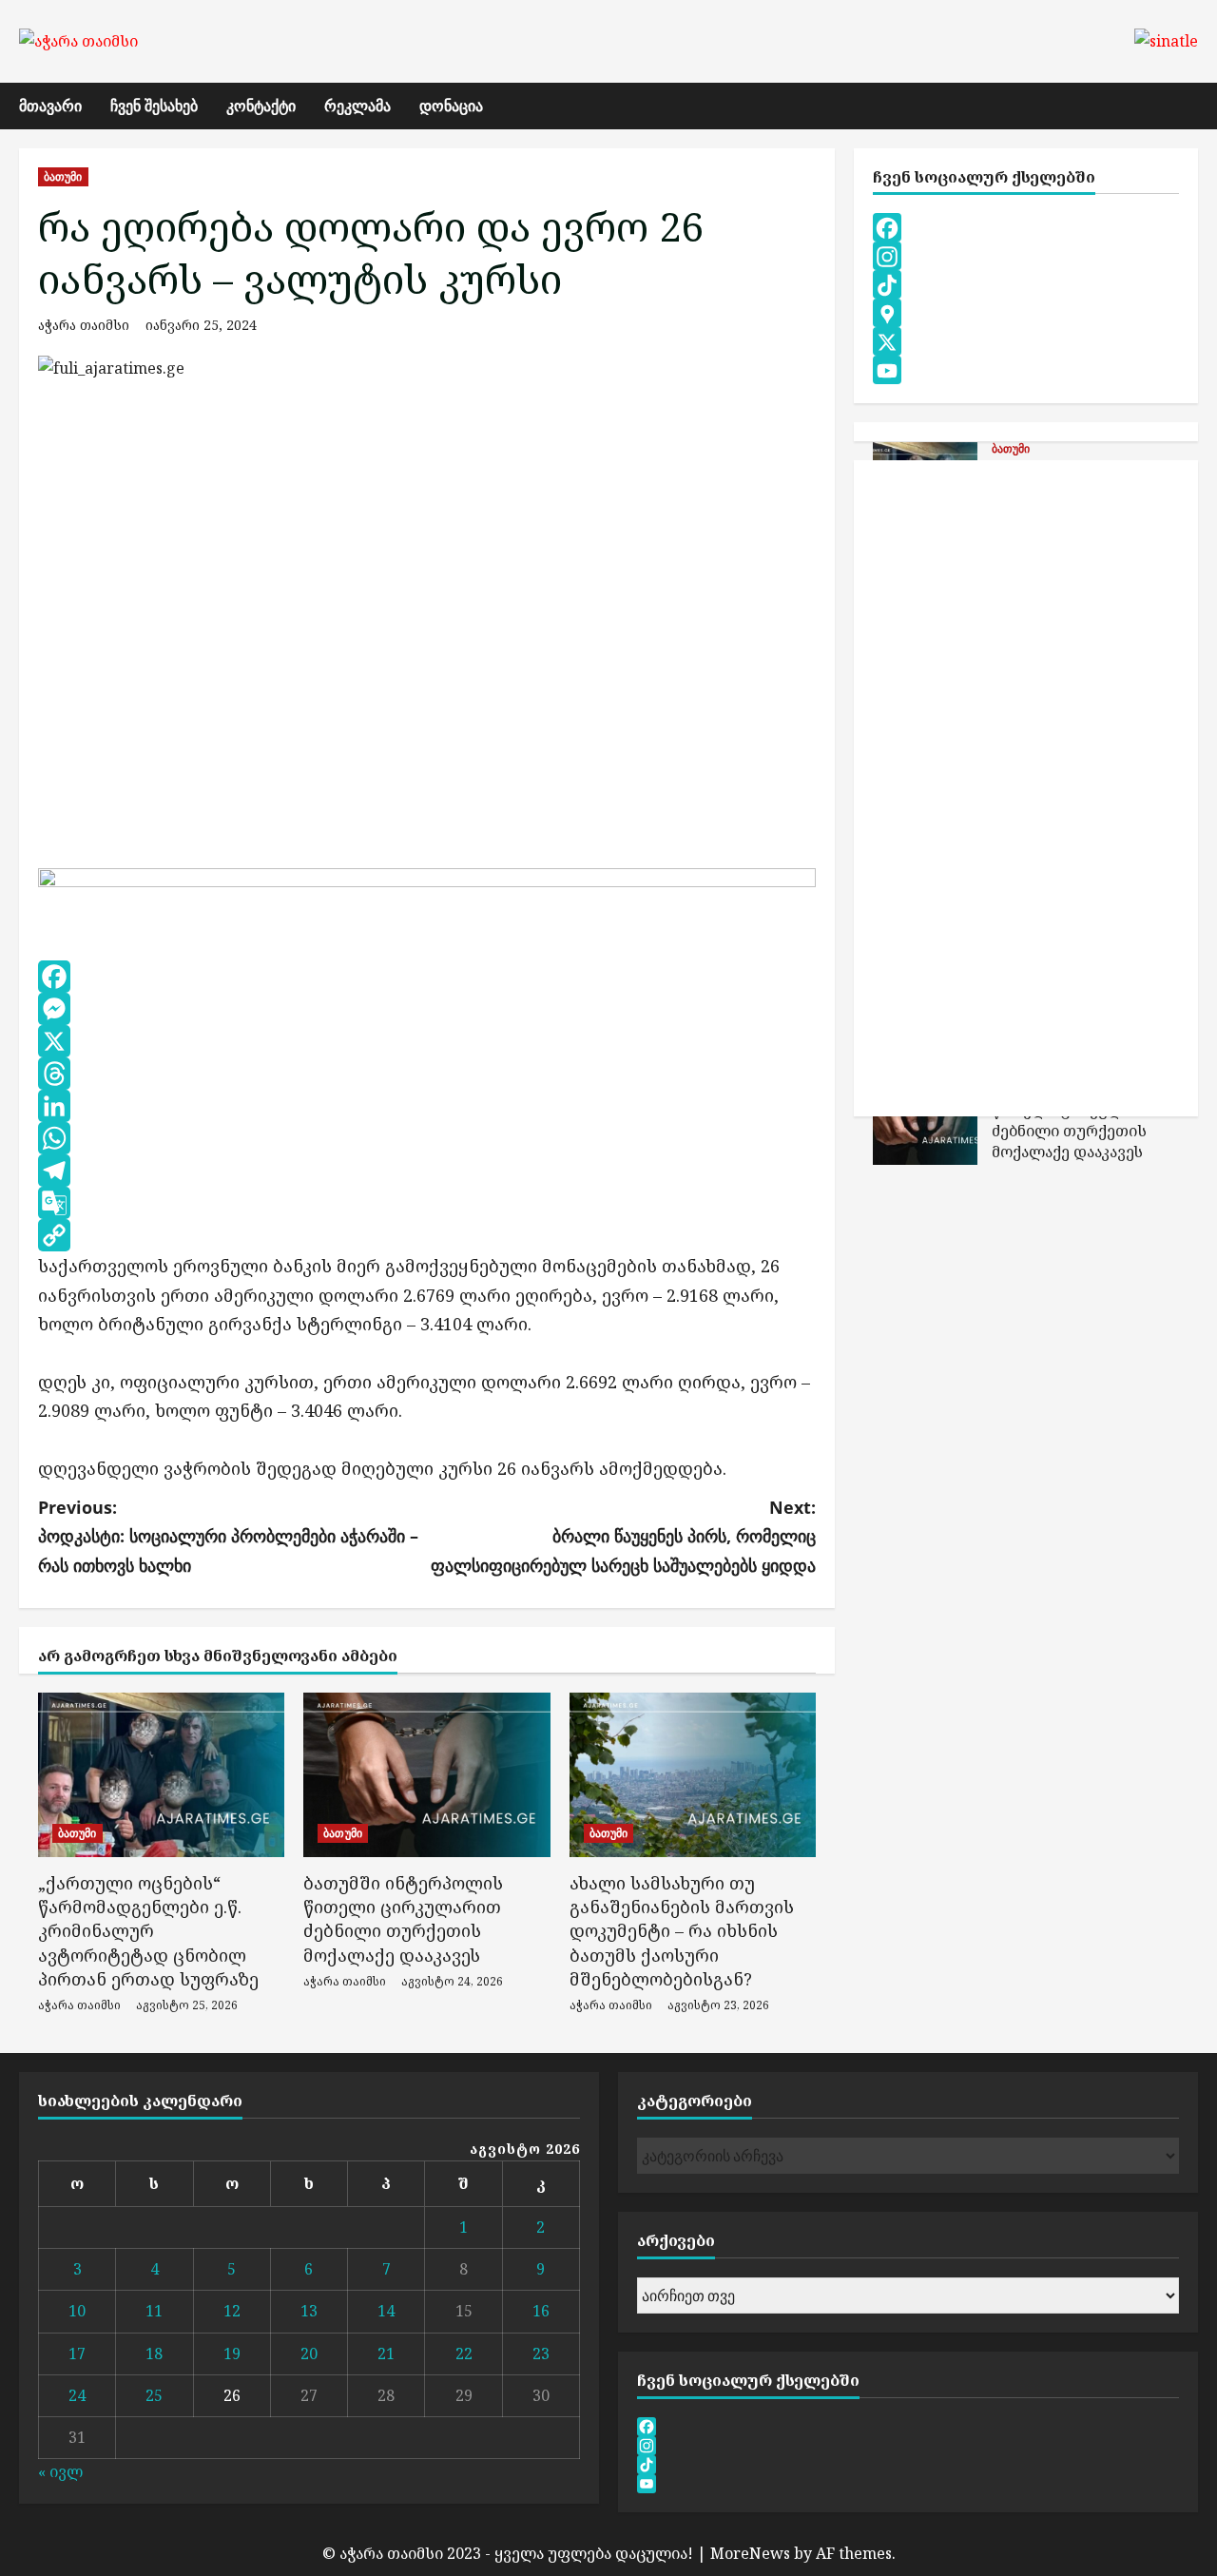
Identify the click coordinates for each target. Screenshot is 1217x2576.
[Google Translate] (427, 1203)
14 (386, 2311)
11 (154, 2311)
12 (232, 2311)
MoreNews (750, 2553)
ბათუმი (63, 176)
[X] (427, 1041)
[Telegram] (427, 1171)
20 (309, 2353)
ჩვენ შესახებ (154, 106)
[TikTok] (1026, 285)
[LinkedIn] (427, 1106)
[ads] (427, 881)
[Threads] (427, 1074)
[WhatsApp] (427, 1138)
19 (232, 2353)
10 (77, 2311)
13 (309, 2311)
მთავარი (50, 106)
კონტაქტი (261, 106)
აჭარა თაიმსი (84, 325)
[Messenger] (427, 1009)
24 (77, 2395)
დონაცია (451, 106)
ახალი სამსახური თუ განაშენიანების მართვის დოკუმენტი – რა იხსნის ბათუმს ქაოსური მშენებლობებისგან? (682, 1931)
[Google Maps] (1026, 314)
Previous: (228, 1536)
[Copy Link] (427, 1235)
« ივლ (60, 2471)
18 (154, 2353)
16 (541, 2311)
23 (541, 2353)
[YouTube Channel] (1026, 371)
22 (464, 2353)
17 (77, 2353)
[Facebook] (427, 977)
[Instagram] (1026, 257)
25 (154, 2395)
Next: (623, 1536)
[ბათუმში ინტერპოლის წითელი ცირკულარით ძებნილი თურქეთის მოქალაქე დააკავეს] (426, 1775)
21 (386, 2353)
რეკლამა (357, 106)
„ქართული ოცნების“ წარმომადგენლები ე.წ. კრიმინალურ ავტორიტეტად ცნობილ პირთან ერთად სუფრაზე (148, 1931)
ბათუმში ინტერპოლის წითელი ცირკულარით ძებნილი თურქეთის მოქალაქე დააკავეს (403, 1919)
